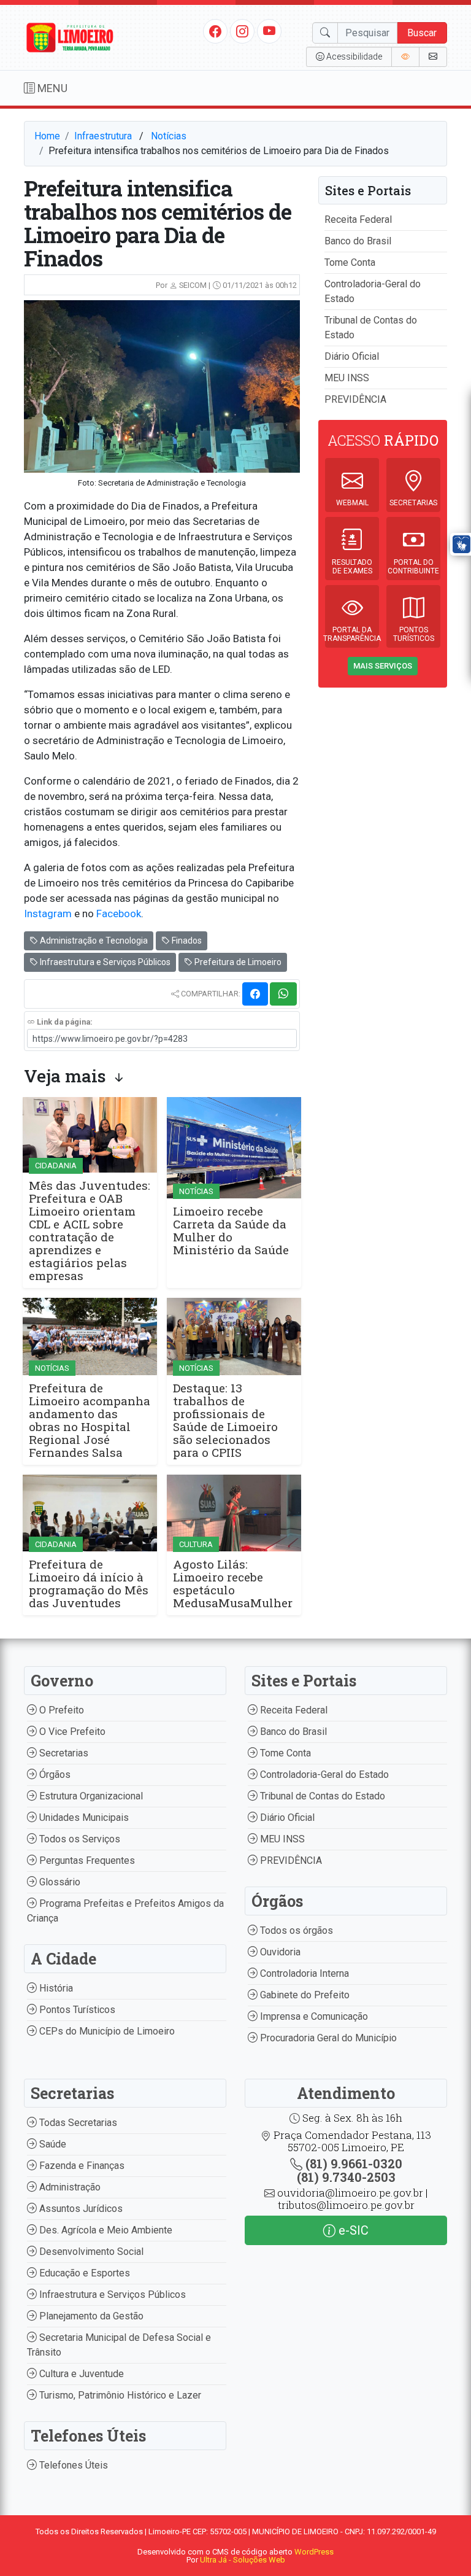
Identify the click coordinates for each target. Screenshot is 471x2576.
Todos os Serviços (78, 1839)
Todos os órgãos (295, 1930)
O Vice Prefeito (71, 1732)
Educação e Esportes (83, 2273)
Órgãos (54, 1775)
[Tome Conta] (405, 57)
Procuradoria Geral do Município (327, 2038)
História (55, 1988)
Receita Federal (358, 219)
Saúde (52, 2144)
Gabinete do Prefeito (304, 1995)
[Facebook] (215, 31)
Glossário (59, 1882)
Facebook (119, 914)
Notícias (169, 136)
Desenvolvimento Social (90, 2252)
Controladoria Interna (303, 1973)
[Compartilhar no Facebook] (255, 994)
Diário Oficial (352, 356)
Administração (69, 2187)
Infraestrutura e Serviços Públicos (104, 962)
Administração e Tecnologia (93, 941)
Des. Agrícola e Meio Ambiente (105, 2230)
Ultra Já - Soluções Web (243, 2560)
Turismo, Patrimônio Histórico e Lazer (119, 2395)
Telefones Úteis (72, 2465)
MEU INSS (347, 378)
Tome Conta (350, 262)
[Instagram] (242, 31)
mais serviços (383, 666)
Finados (186, 941)
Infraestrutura (103, 136)
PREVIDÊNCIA (355, 399)
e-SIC (352, 2230)
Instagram (48, 914)
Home (47, 136)
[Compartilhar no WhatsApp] (283, 994)
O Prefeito (60, 1710)
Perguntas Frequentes (86, 1860)
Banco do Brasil (358, 241)
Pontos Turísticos (76, 2010)
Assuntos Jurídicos (80, 2209)
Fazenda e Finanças (81, 2166)
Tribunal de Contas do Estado (321, 1796)
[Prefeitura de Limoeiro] (70, 37)
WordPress (314, 2552)
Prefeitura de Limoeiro (237, 962)
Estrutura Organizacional (90, 1796)
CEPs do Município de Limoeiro (106, 2031)
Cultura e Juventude (80, 2374)
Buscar (422, 33)
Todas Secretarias (77, 2123)
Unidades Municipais (83, 1818)
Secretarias (63, 1753)
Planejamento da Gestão (90, 2316)
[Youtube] (270, 31)
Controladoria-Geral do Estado (323, 1775)
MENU (51, 88)
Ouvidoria (279, 1952)
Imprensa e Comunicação (313, 2016)
